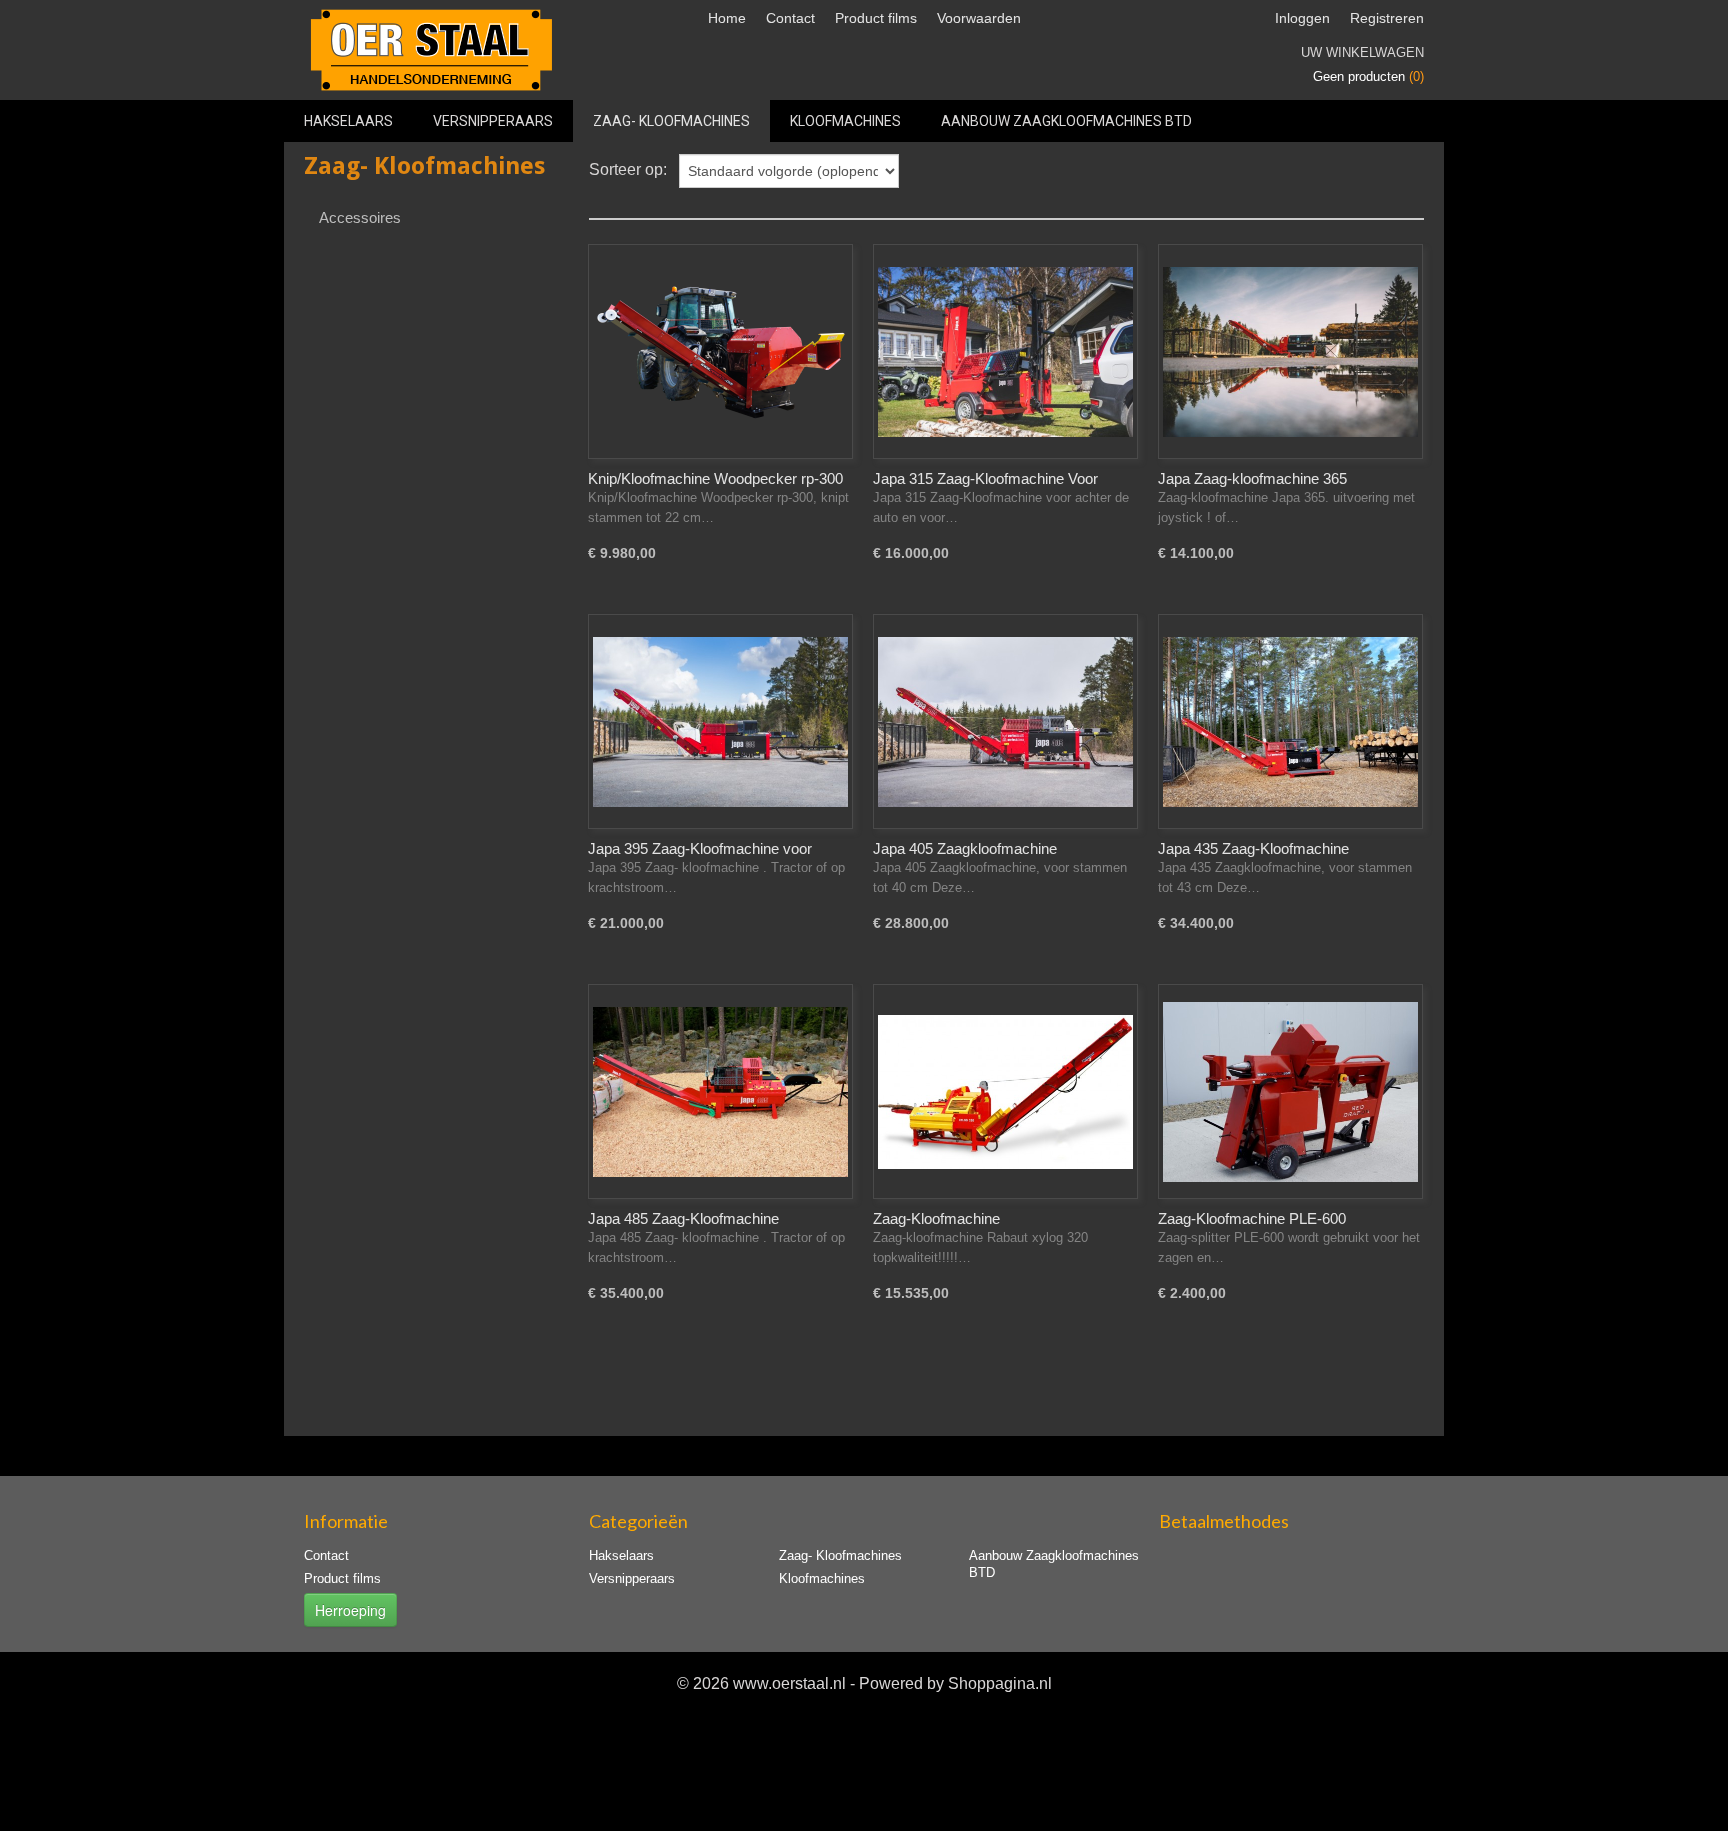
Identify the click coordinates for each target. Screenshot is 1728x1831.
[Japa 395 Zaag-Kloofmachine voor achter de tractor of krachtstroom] (720, 721)
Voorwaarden (979, 18)
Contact (790, 18)
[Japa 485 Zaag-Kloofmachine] (720, 1091)
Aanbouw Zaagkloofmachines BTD (1066, 121)
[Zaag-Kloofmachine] (1005, 1091)
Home (727, 18)
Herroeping (350, 1610)
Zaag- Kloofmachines (671, 121)
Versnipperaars (493, 121)
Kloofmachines (845, 121)
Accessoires (360, 217)
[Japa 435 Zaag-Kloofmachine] (1290, 721)
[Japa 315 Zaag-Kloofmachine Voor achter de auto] (1005, 351)
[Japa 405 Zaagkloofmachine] (1005, 721)
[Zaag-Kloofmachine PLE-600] (1290, 1091)
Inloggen (1302, 18)
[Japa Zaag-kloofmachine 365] (1290, 351)
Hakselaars (348, 121)
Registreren (1387, 18)
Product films (876, 18)
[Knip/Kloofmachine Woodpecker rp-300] (720, 351)
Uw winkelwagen (1362, 52)
